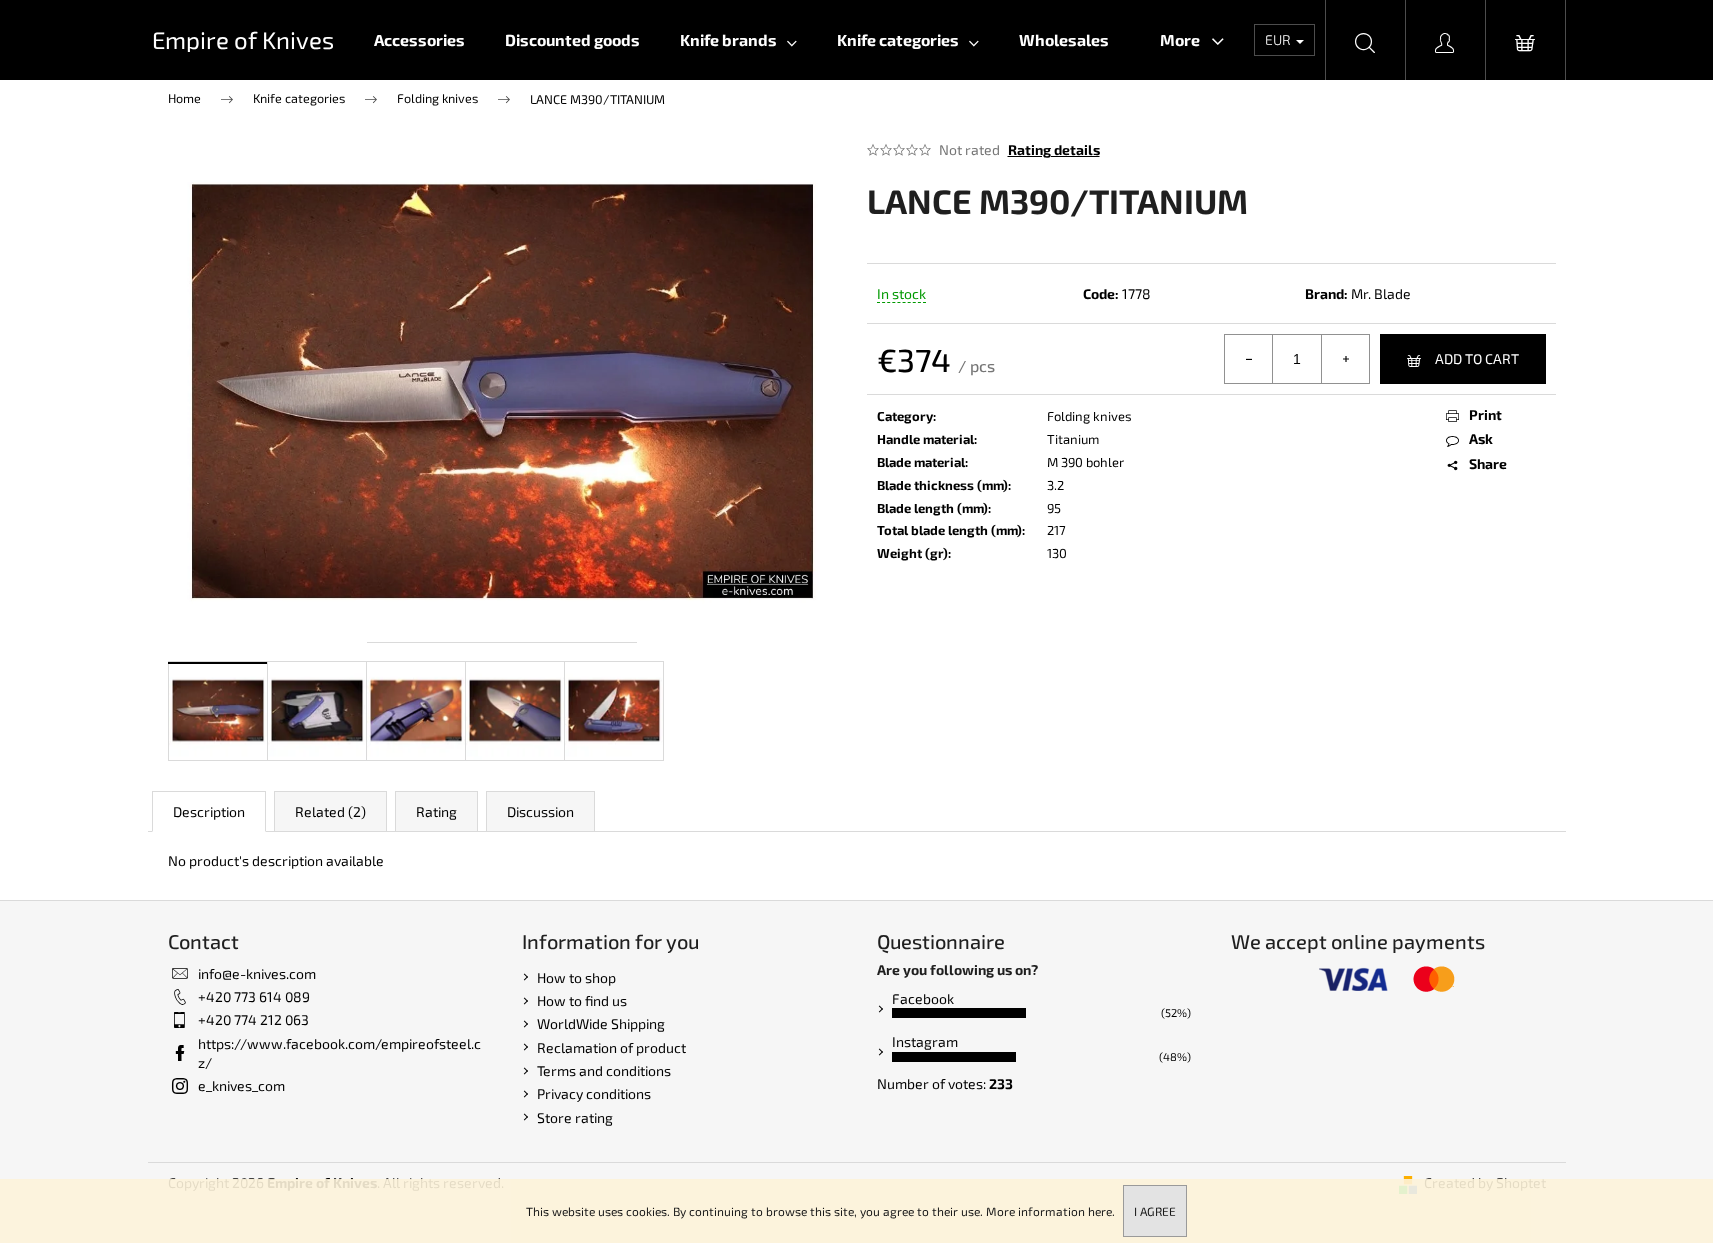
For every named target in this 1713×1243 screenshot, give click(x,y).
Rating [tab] (436, 811)
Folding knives (1089, 416)
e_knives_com (241, 1085)
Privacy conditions (594, 1093)
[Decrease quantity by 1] (1249, 359)
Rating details (1054, 149)
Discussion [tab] (540, 811)
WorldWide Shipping (601, 1023)
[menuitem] (419, 40)
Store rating (575, 1117)
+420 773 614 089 (254, 996)
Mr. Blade (1381, 293)
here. (1101, 1211)
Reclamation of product (611, 1047)
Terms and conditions (604, 1070)
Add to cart (1477, 358)
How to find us (582, 1000)
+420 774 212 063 (253, 1019)
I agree (1155, 1211)
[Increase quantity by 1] (1345, 359)
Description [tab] (209, 811)
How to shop (576, 977)
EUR (1279, 39)
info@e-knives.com (257, 973)
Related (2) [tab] (330, 811)
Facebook (923, 998)
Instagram (925, 1041)
